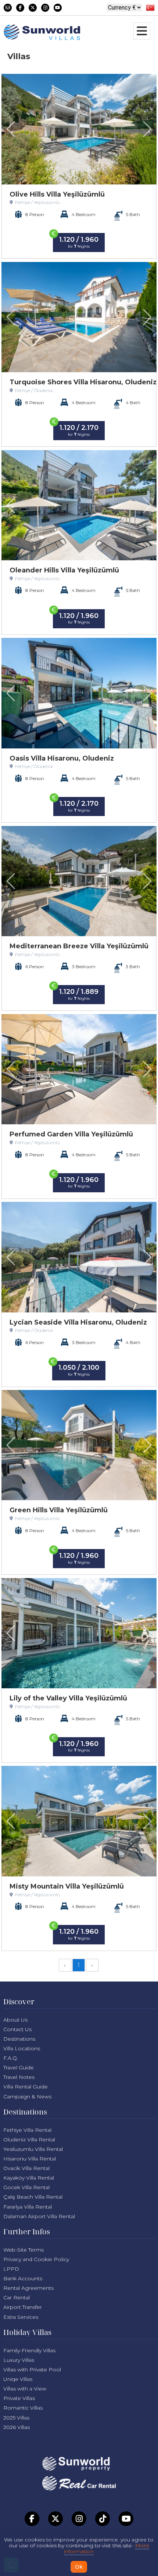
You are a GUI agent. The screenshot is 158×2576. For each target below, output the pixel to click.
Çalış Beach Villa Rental (33, 2197)
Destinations (19, 2039)
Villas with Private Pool (32, 2370)
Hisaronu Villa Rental (30, 2159)
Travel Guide (19, 2067)
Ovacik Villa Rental (26, 2168)
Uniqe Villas (18, 2379)
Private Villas (19, 2398)
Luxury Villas (19, 2360)
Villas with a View (25, 2389)
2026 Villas (17, 2427)
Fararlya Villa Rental (28, 2207)
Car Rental (17, 2297)
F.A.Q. (11, 2058)
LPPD (11, 2269)
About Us (15, 2020)
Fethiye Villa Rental (27, 2130)
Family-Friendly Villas (29, 2350)
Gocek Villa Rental (26, 2187)
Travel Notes (19, 2077)
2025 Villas (16, 2418)
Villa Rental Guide (26, 2087)
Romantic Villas (23, 2408)
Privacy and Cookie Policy (36, 2259)
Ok (79, 2567)
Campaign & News (27, 2097)
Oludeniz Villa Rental (29, 2140)
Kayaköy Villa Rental (29, 2178)
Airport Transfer (23, 2307)
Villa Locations (22, 2048)
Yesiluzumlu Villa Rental (33, 2149)
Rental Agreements (28, 2288)
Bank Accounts (23, 2278)
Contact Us (17, 2029)
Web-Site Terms (24, 2250)
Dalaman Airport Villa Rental (39, 2216)
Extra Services (21, 2317)
